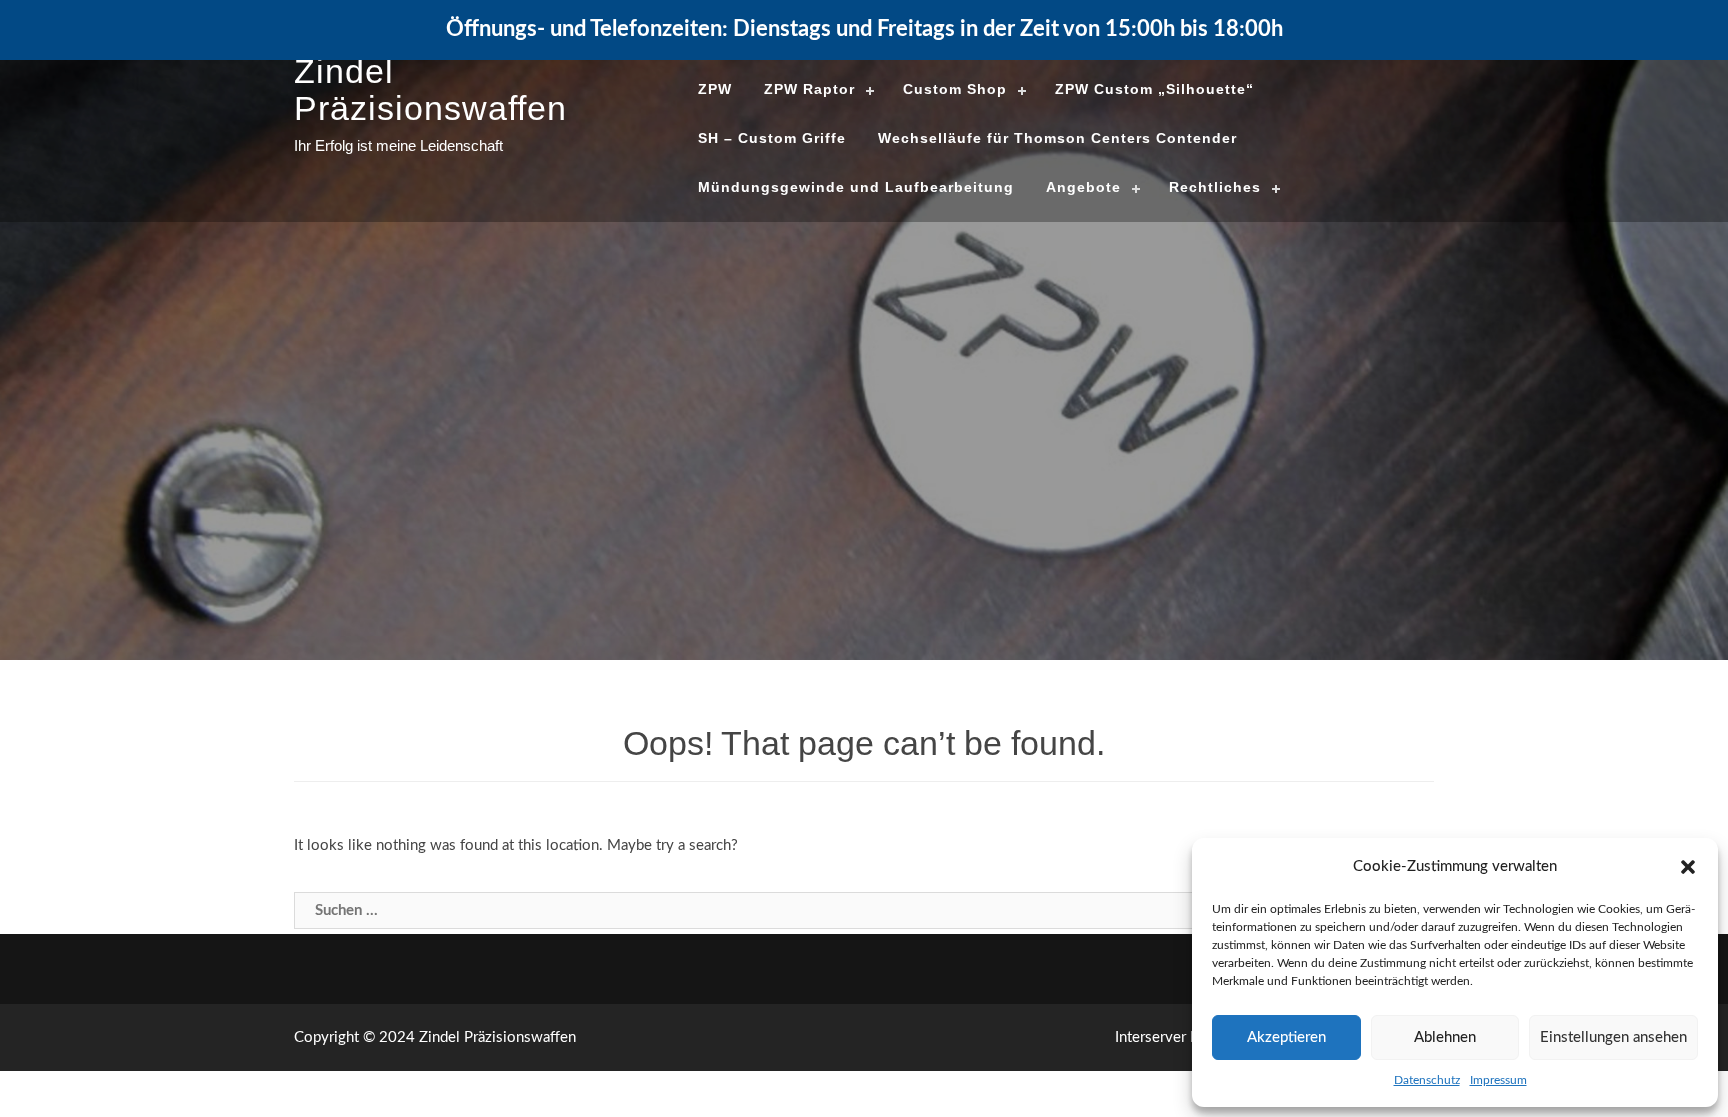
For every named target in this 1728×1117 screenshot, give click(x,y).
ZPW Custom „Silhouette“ (1154, 89)
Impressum (1498, 1080)
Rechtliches (1215, 187)
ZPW (715, 89)
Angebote (1083, 187)
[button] (1688, 867)
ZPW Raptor (809, 89)
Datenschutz (1427, 1080)
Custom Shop (955, 89)
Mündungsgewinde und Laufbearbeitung (856, 187)
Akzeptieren (1286, 1037)
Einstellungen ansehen (1613, 1037)
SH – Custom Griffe (772, 138)
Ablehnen (1445, 1037)
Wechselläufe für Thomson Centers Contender (1057, 138)
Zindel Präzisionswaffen (430, 89)
